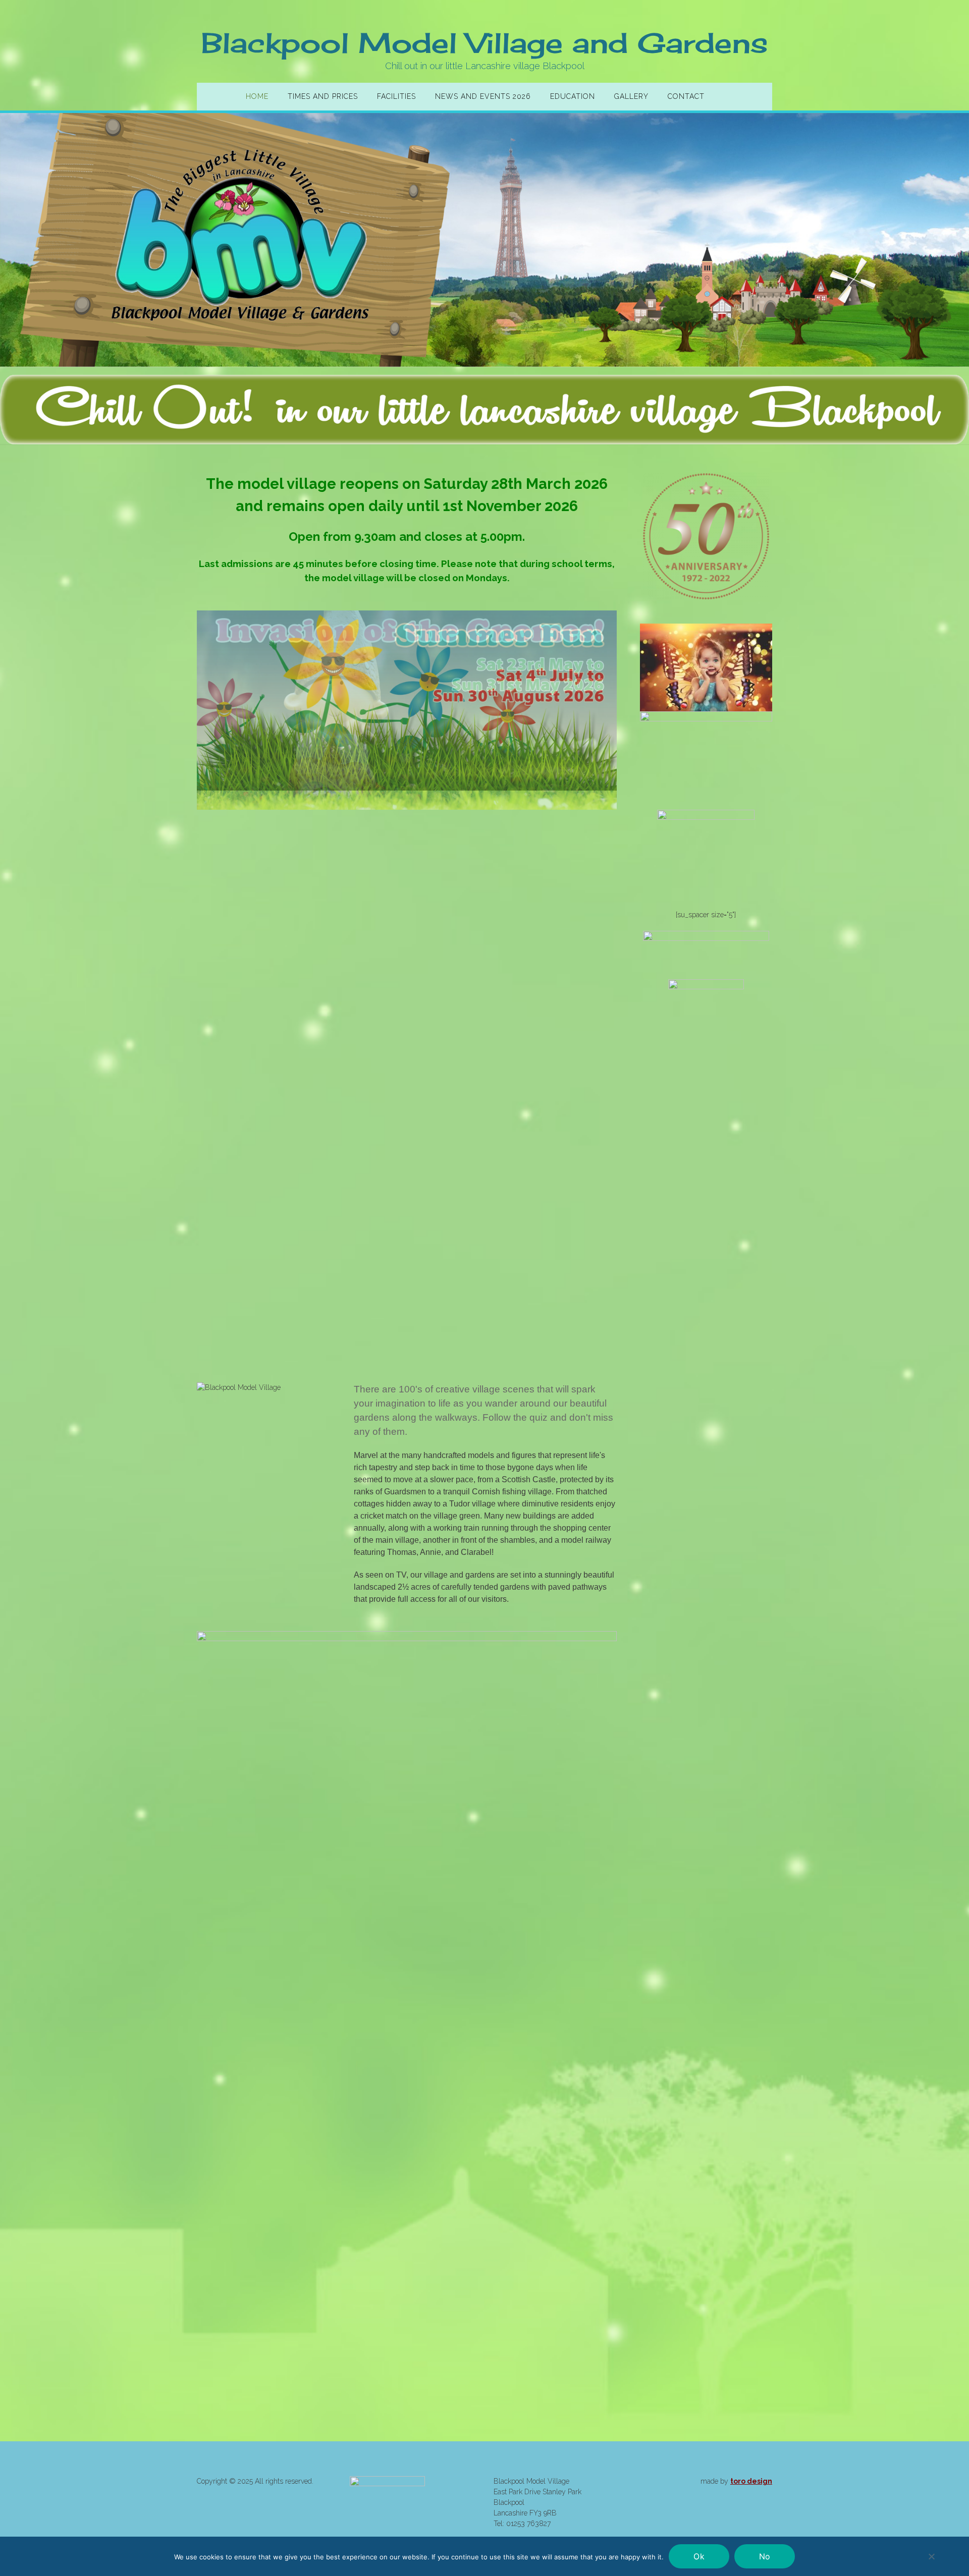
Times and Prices (323, 96)
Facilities (396, 96)
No (765, 2556)
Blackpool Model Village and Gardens (484, 43)
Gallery (631, 96)
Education (573, 96)
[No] (931, 2556)
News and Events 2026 (483, 96)
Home (257, 96)
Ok (699, 2556)
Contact (686, 96)
